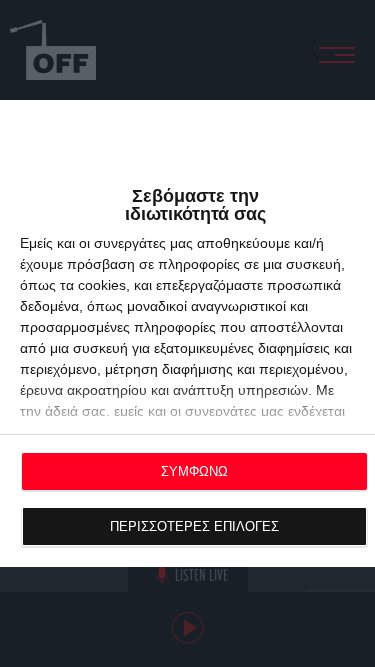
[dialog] (187, 333)
